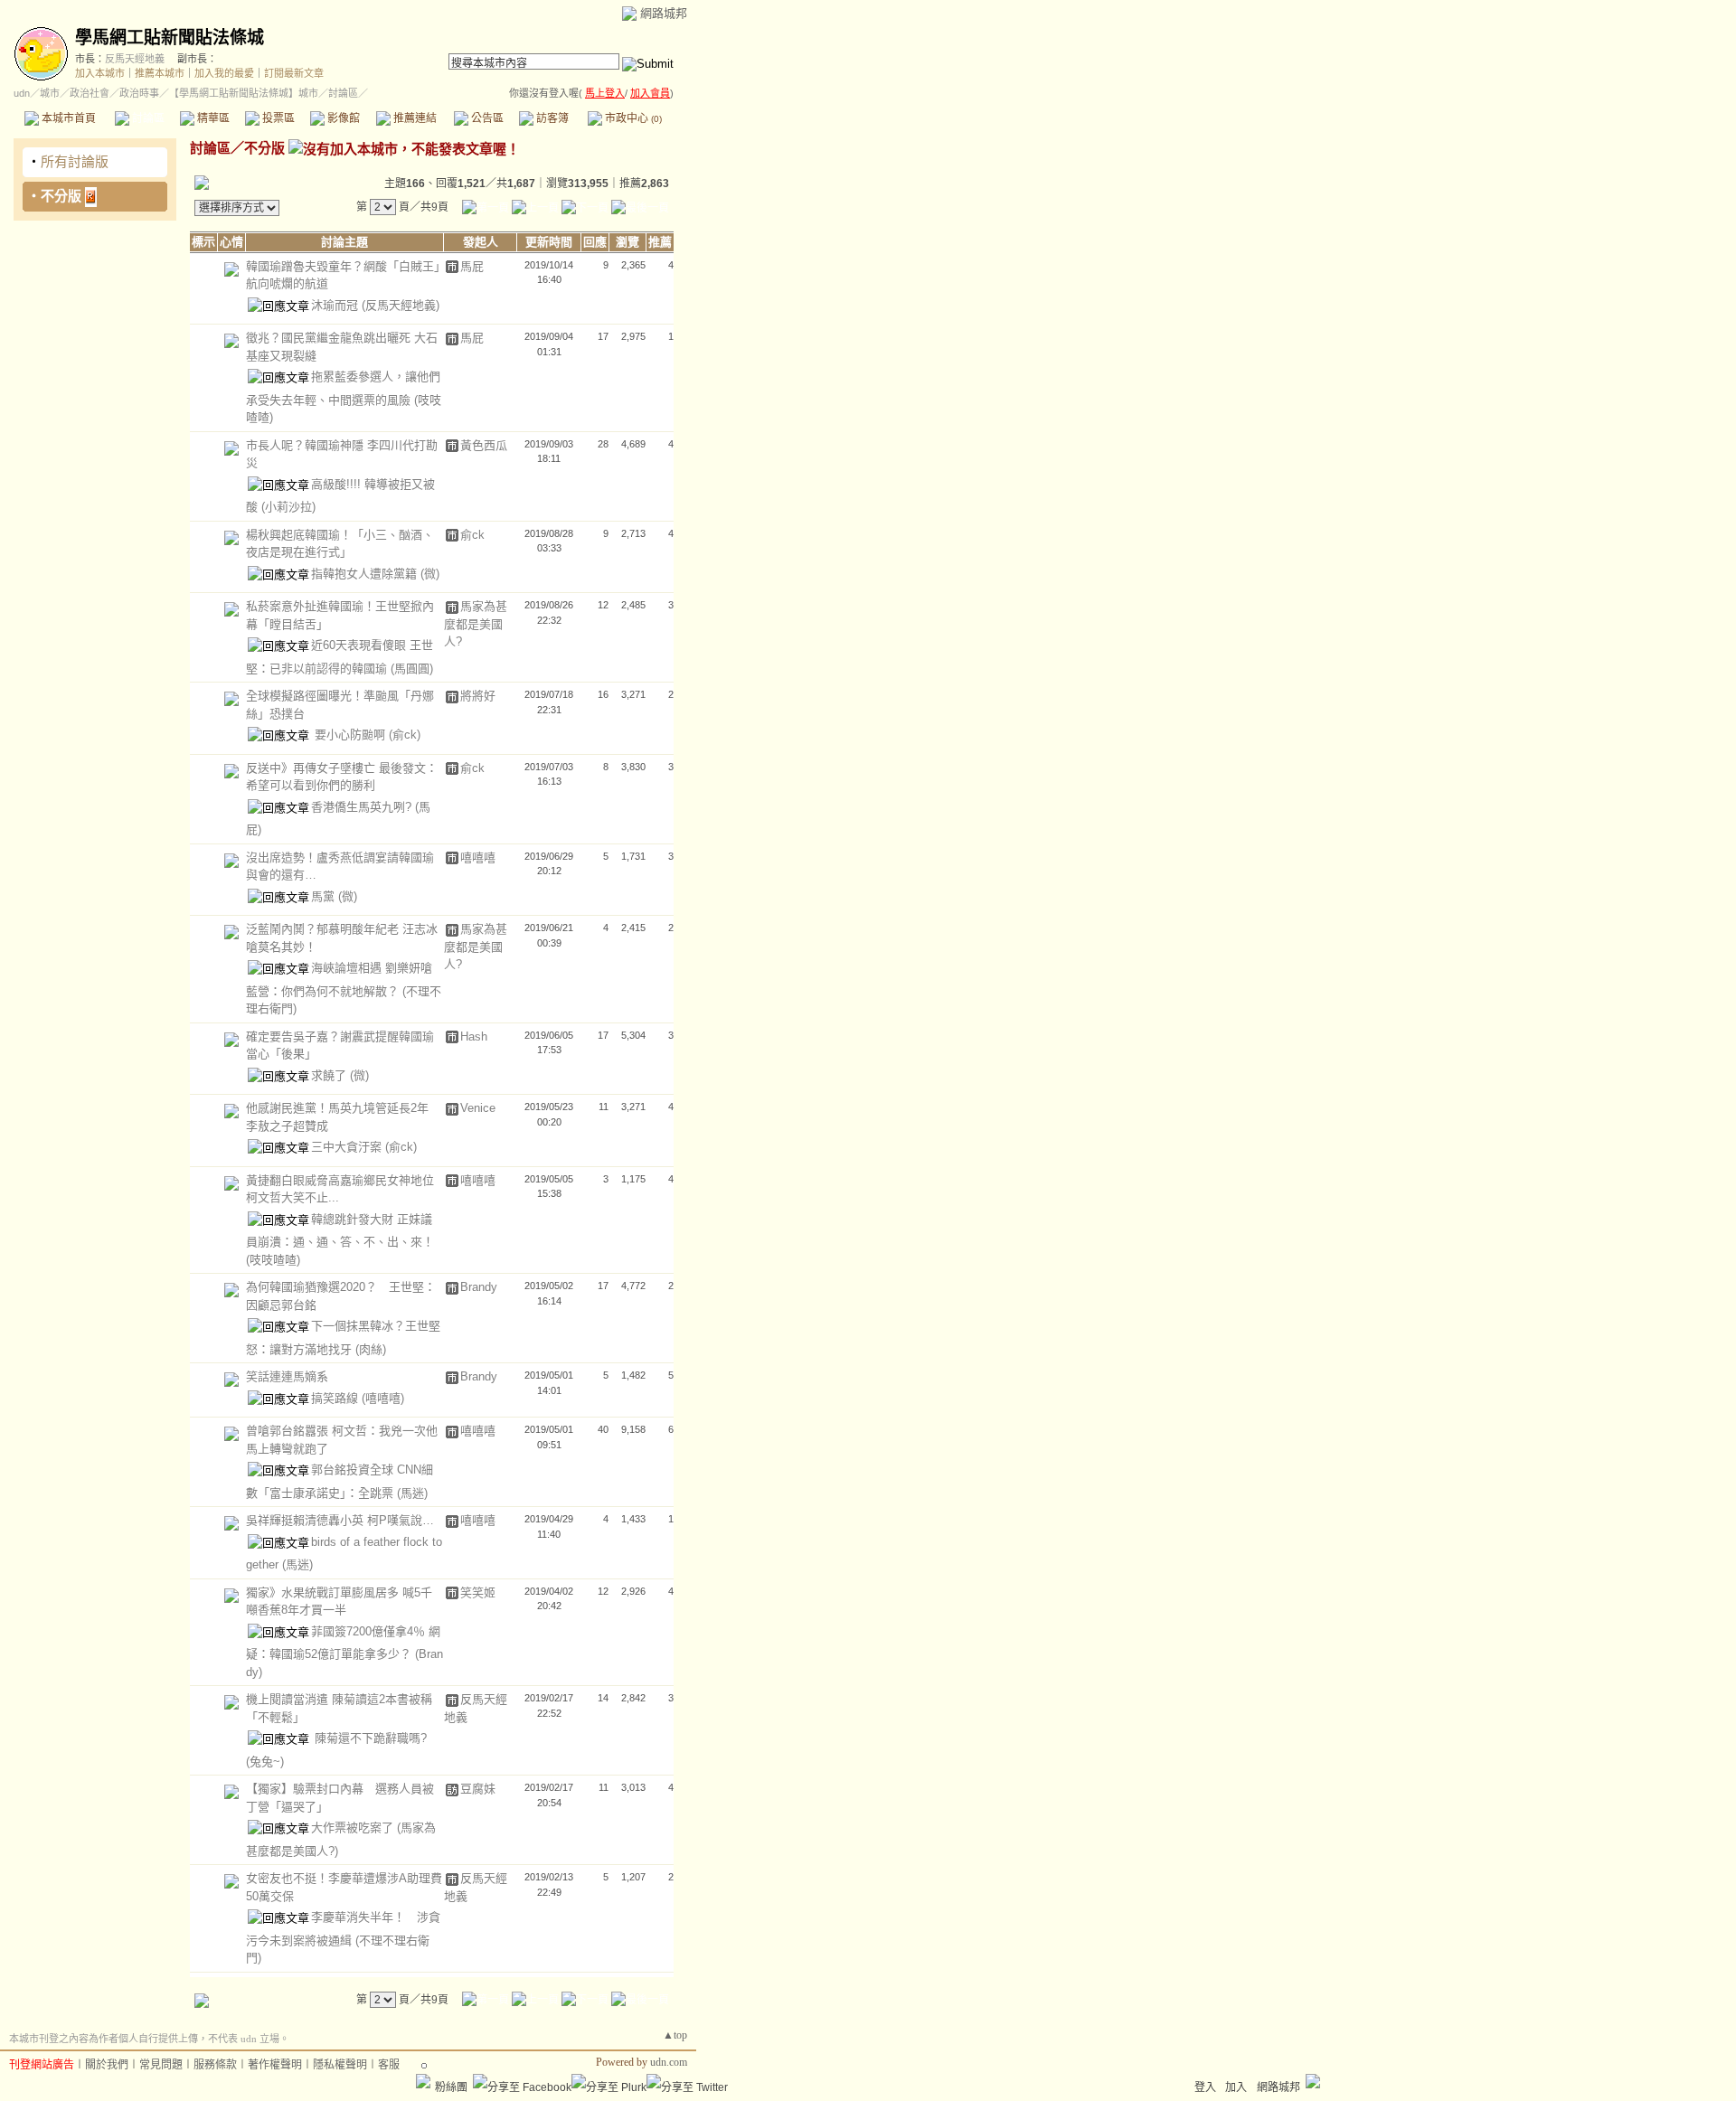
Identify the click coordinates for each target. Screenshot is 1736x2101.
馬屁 (472, 266)
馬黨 (325, 896)
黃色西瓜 (484, 445)
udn (22, 93)
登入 (1205, 2087)
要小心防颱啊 (350, 735)
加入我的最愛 (224, 73)
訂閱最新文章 (294, 73)
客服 (389, 2065)
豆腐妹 (478, 1789)
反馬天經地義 (135, 59)
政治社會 (90, 93)
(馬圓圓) (412, 669)
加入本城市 (100, 73)
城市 (50, 93)
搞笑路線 (336, 1398)
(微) (430, 574)
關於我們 (107, 2065)
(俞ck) (405, 735)
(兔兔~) (265, 1762)
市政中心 (632, 118)
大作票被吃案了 (354, 1828)
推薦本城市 (160, 73)
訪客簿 (551, 118)
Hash (474, 1036)
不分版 (61, 196)
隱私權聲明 (340, 2065)
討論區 (147, 118)
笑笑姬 (478, 1592)
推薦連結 (414, 118)
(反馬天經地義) (401, 305)
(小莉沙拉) (288, 507)
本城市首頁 (67, 118)
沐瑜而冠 (336, 305)
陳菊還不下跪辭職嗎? (369, 1738)
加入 (1236, 2087)
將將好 (478, 696)
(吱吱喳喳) (273, 1260)
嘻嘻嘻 (478, 857)
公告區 (486, 118)
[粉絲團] (423, 2081)
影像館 (342, 118)
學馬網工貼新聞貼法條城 (170, 38)
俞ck (472, 535)
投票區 (277, 118)
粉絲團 (451, 2087)
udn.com (669, 2062)
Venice (478, 1108)
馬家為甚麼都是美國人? (476, 624)
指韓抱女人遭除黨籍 (366, 574)
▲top (675, 2035)
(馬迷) (412, 1493)
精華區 (212, 118)
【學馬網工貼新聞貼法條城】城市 (244, 93)
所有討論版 (75, 161)
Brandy (479, 1287)
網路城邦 (664, 13)
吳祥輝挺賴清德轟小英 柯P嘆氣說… (340, 1520)
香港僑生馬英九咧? (363, 807)
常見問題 (161, 2065)
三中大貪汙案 (348, 1147)
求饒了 (330, 1075)
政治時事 (139, 93)
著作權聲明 (275, 2065)
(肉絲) (371, 1349)
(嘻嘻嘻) (383, 1398)
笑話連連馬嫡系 (287, 1376)
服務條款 (215, 2065)
